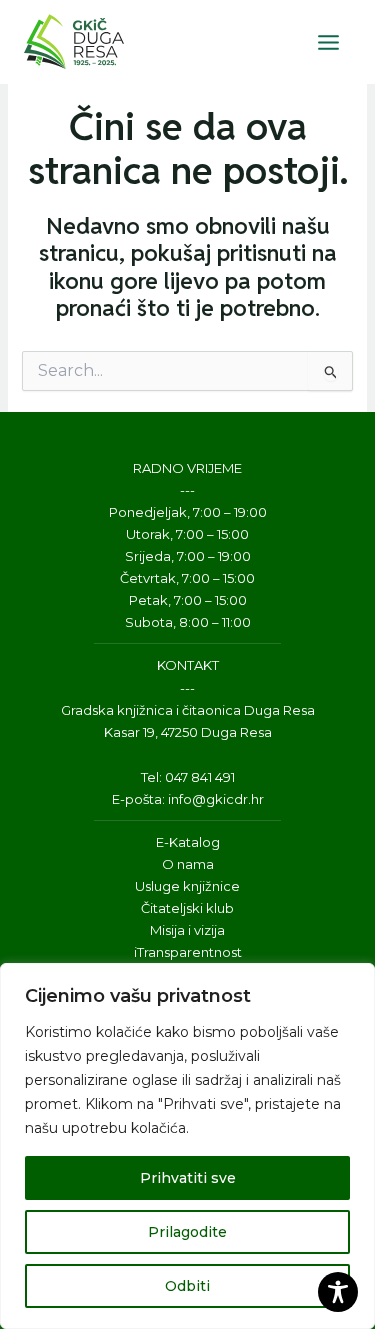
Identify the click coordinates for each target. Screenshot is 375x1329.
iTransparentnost (188, 952)
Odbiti (187, 1286)
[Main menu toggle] (328, 42)
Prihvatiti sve (188, 1178)
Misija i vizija (187, 930)
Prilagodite (187, 1232)
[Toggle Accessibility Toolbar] (338, 1292)
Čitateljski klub (187, 908)
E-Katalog (188, 842)
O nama (188, 864)
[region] (187, 1146)
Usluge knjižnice (187, 886)
